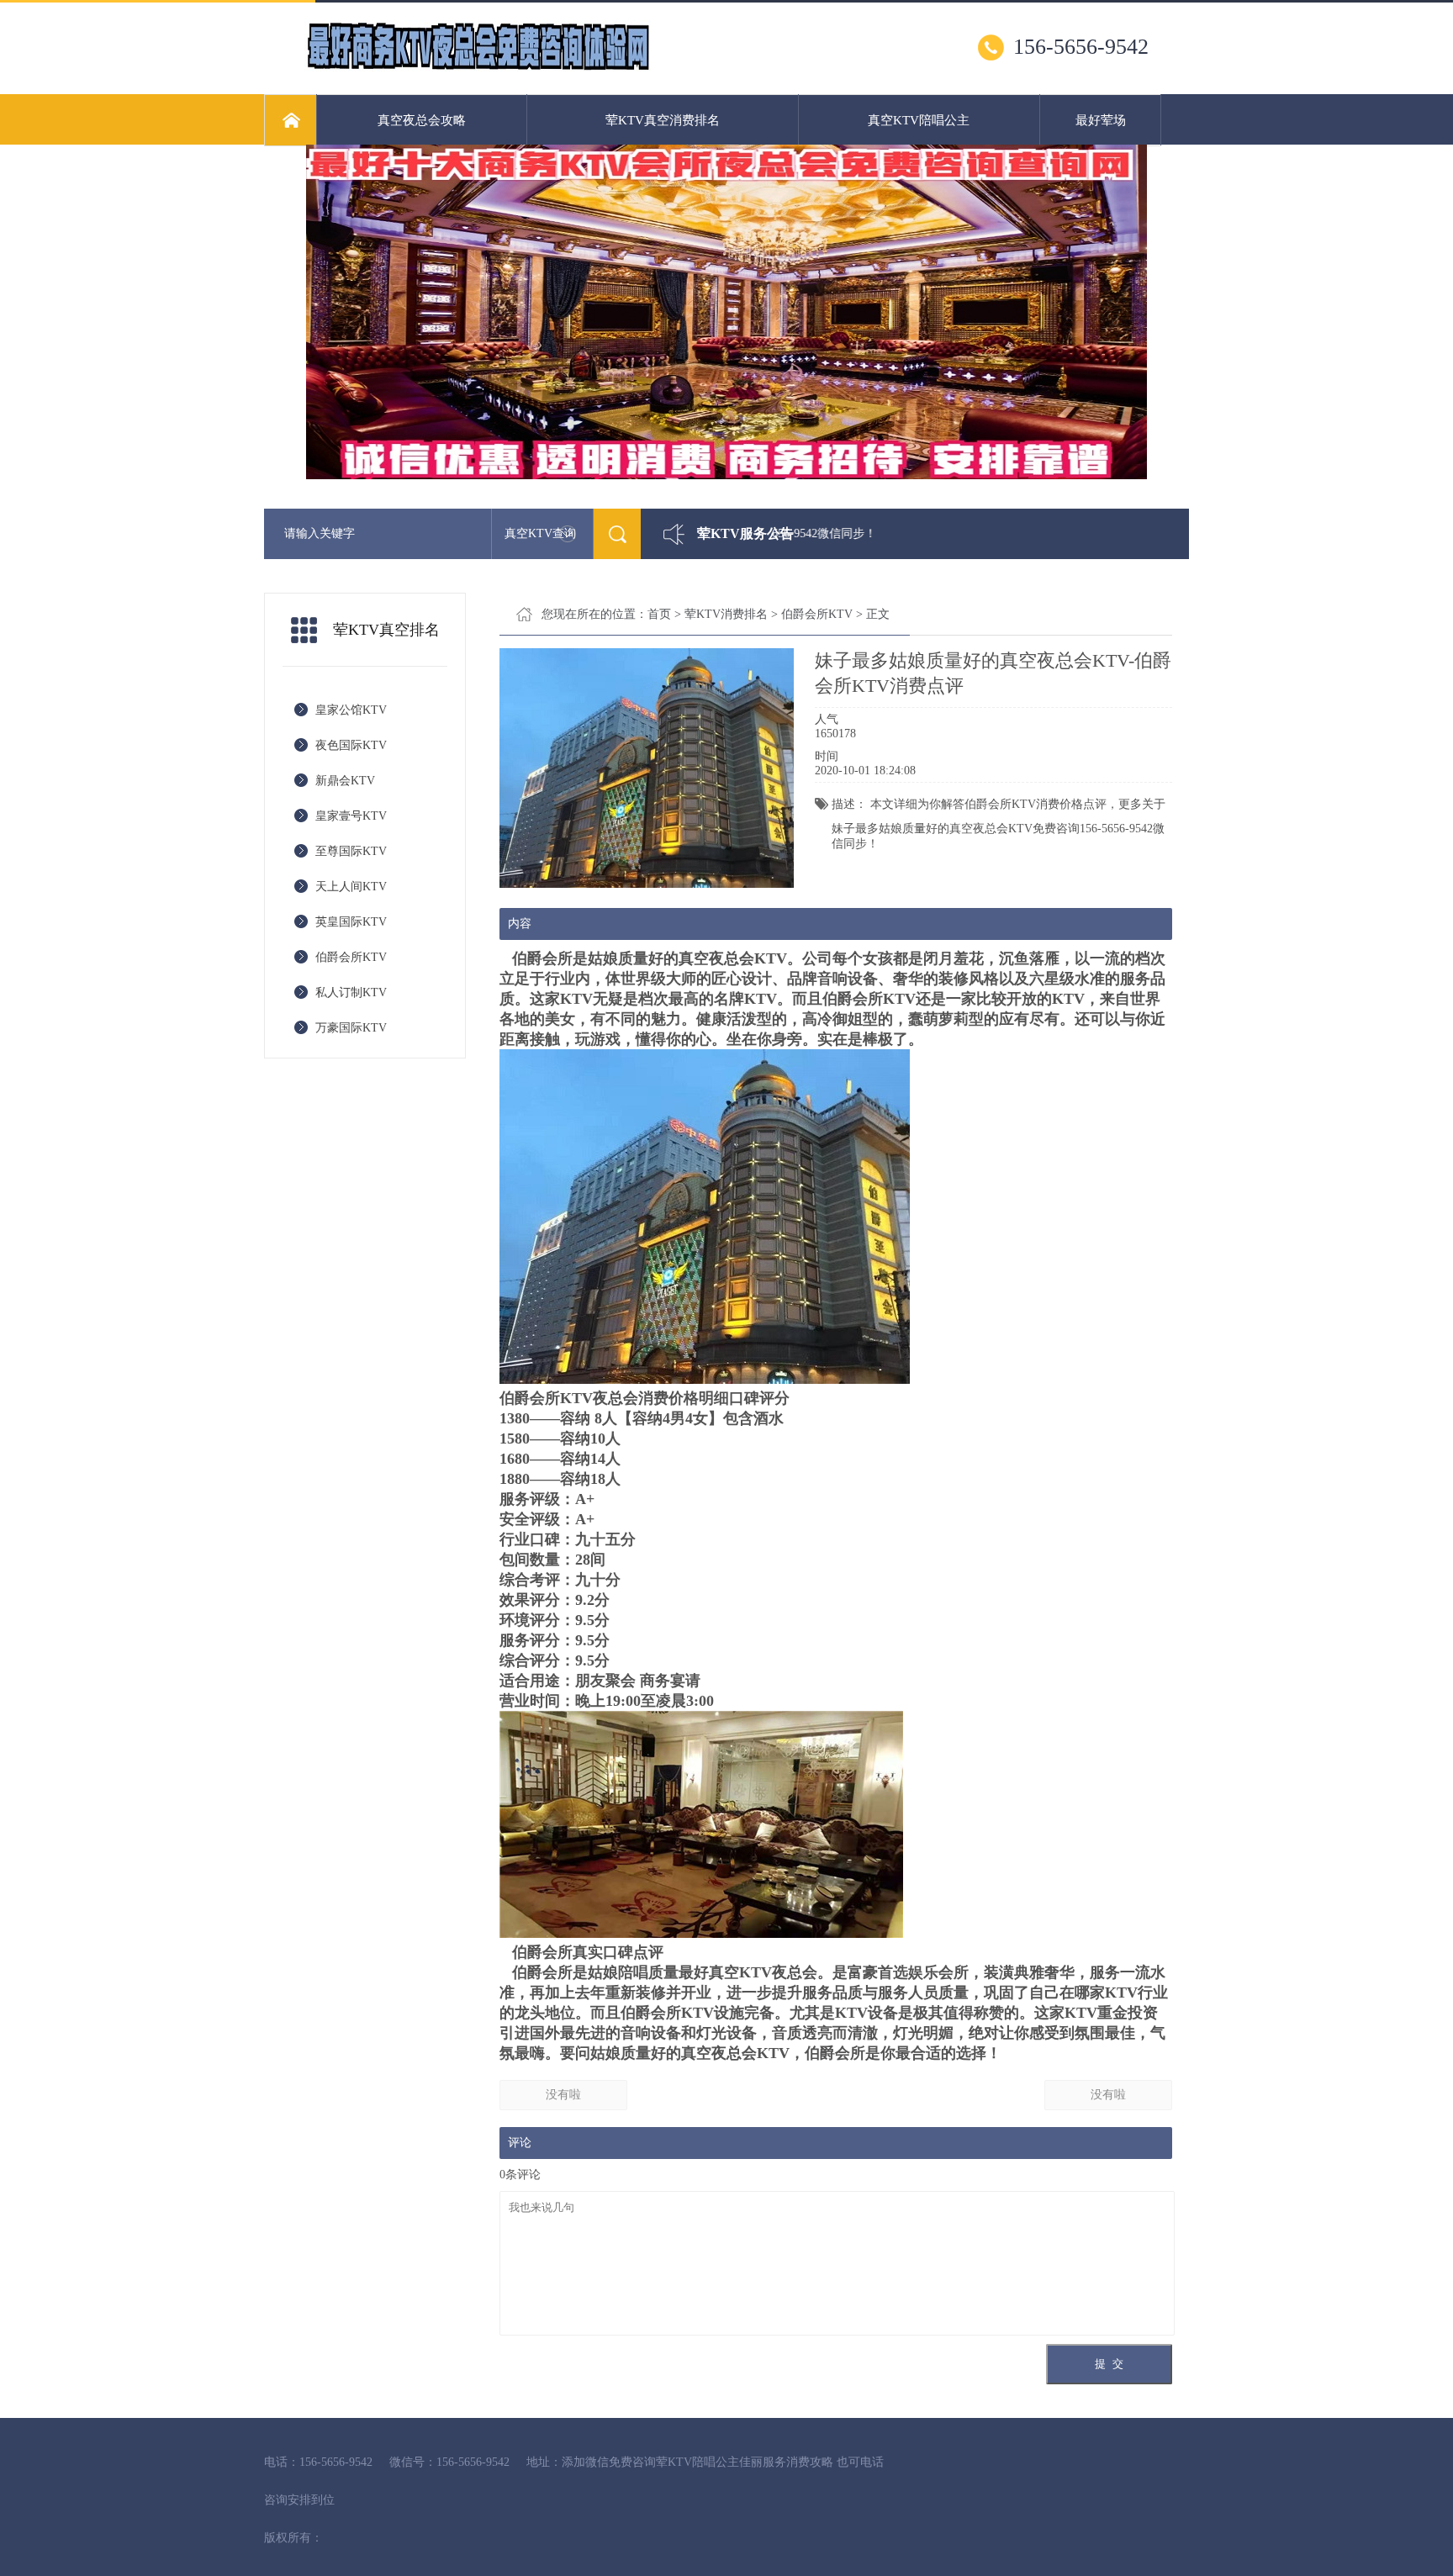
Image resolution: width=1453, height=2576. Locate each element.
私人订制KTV (351, 992)
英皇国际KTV (351, 922)
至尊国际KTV (351, 851)
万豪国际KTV (351, 1028)
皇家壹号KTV (351, 816)
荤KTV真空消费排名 (663, 120)
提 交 (1109, 2364)
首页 (659, 614)
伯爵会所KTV (351, 957)
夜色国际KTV (351, 745)
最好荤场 (1101, 120)
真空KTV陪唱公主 (919, 120)
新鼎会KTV (345, 781)
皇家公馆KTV (351, 710)
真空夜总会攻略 (422, 120)
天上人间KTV (351, 887)
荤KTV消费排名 (726, 614)
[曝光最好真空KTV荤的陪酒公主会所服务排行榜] (478, 68)
